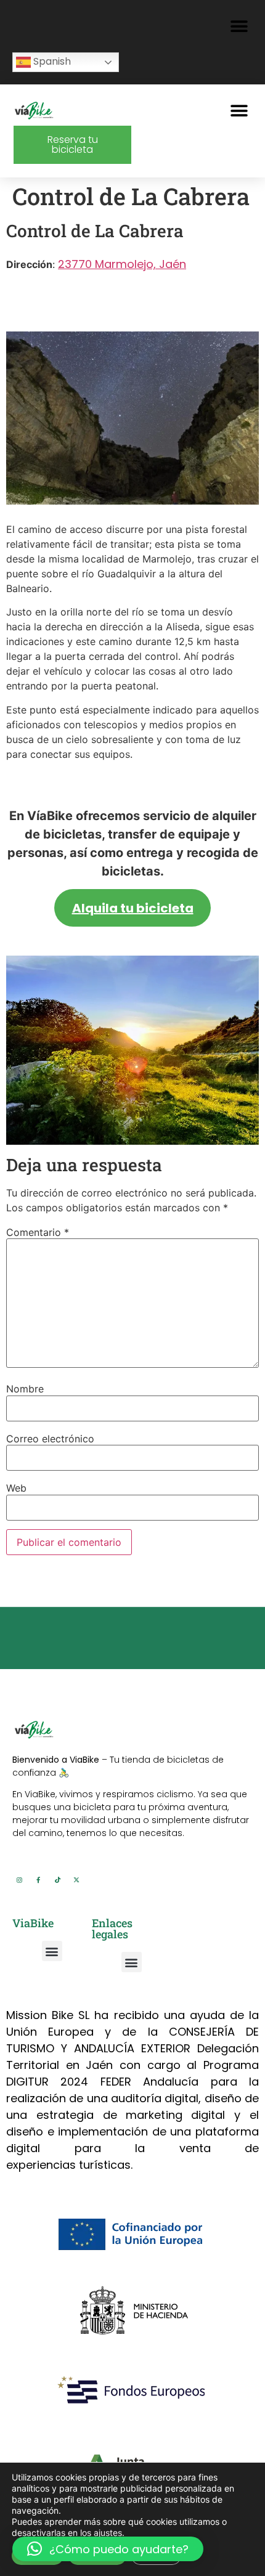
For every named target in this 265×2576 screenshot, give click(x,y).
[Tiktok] (57, 1880)
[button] (239, 26)
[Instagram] (19, 1880)
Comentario (38, 1232)
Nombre (25, 1389)
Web (16, 1488)
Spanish (51, 61)
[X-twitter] (76, 1880)
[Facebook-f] (38, 1880)
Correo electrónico (50, 1439)
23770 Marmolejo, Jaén (122, 264)
